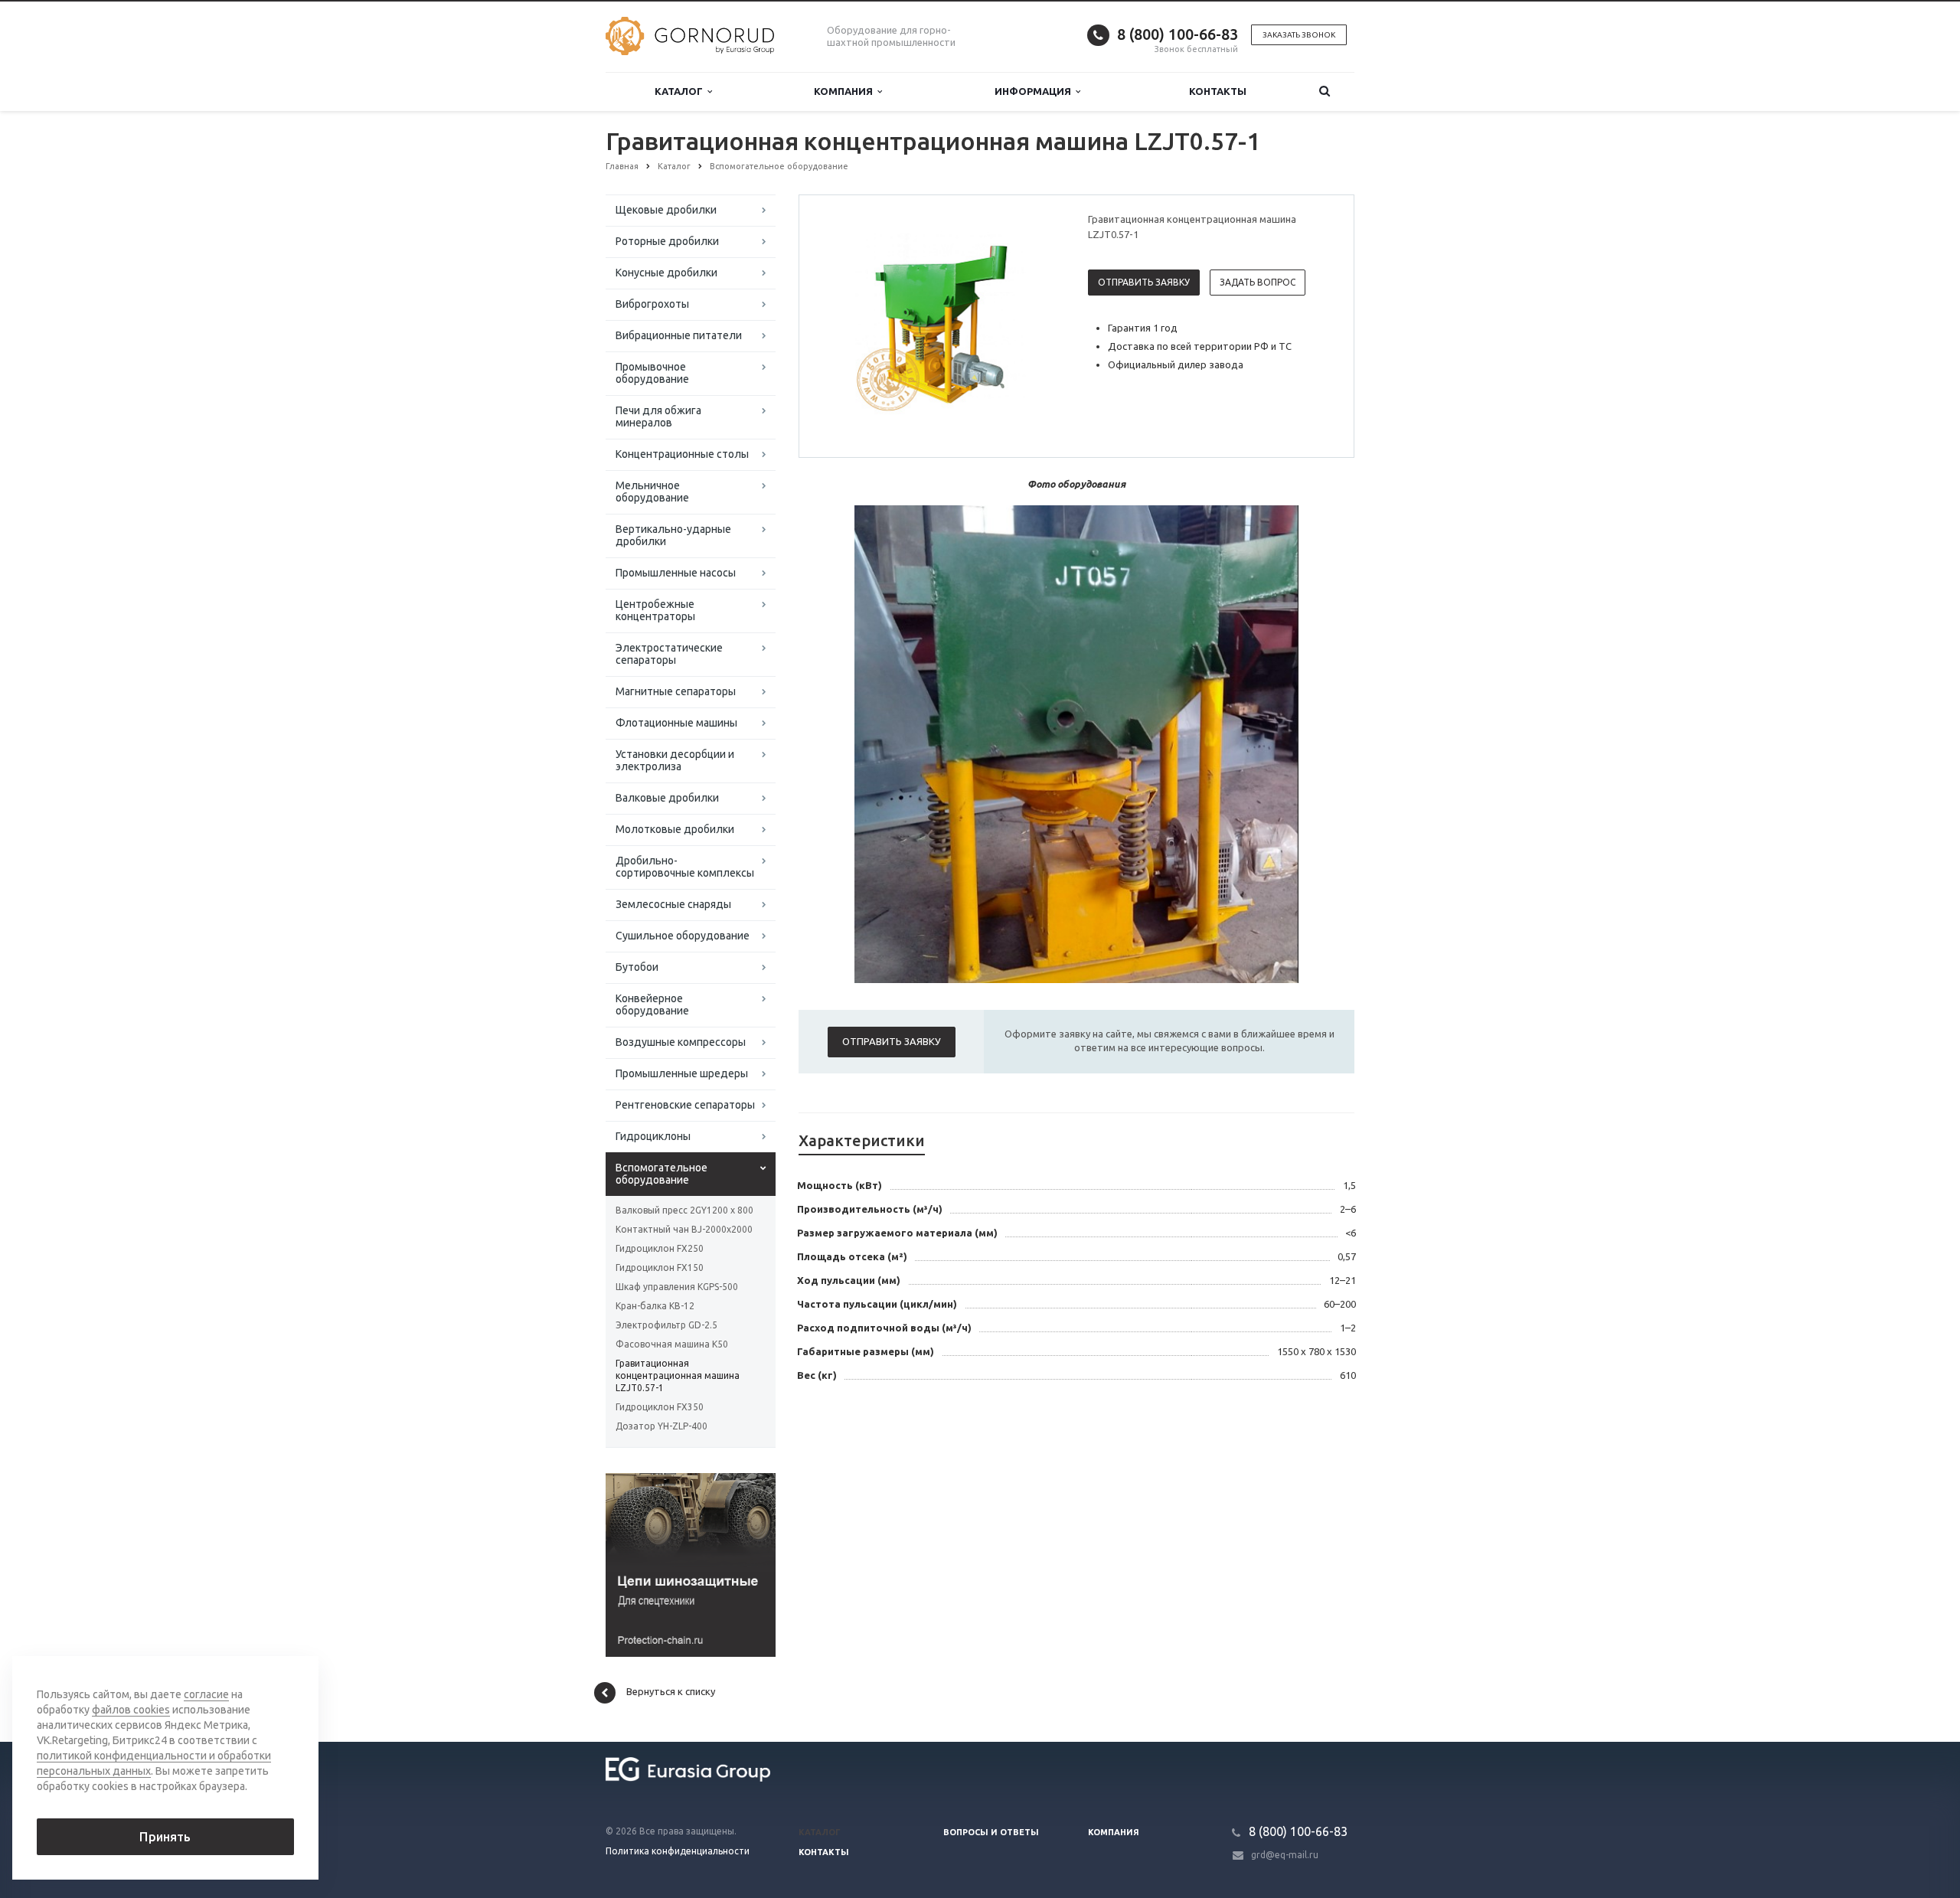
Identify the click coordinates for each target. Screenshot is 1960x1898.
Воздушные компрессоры (681, 1042)
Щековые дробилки (666, 210)
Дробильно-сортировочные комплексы (685, 867)
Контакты (1218, 91)
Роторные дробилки (667, 241)
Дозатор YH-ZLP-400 (661, 1426)
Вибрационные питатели (679, 335)
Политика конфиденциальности (678, 1851)
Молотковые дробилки (675, 829)
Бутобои (637, 967)
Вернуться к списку (671, 1691)
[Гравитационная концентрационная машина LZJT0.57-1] (940, 327)
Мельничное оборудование (652, 492)
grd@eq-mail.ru (1285, 1855)
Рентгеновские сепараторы (685, 1105)
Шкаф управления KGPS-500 (677, 1287)
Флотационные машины (676, 723)
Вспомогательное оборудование (661, 1174)
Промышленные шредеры (682, 1073)
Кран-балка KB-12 (655, 1306)
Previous (843, 325)
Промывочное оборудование (652, 373)
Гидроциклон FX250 (660, 1248)
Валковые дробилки (667, 798)
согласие (206, 1694)
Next (1038, 325)
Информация (1035, 91)
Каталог (681, 91)
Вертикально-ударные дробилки (673, 535)
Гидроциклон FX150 (660, 1268)
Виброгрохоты (652, 304)
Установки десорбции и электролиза (675, 760)
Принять (165, 1837)
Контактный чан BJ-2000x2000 (684, 1229)
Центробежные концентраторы (655, 610)
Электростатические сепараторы (669, 654)
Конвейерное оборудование (652, 1005)
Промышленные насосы (676, 573)
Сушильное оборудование (683, 936)
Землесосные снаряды (673, 904)
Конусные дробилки (666, 273)
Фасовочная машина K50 (672, 1344)
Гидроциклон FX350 (660, 1407)
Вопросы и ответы (991, 1832)
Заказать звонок (1299, 35)
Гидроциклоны (653, 1136)
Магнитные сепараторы (676, 691)
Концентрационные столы (682, 454)
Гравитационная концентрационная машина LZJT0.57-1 (678, 1375)
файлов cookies (131, 1710)
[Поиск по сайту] (1325, 91)
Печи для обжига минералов (658, 417)
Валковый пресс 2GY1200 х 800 (684, 1210)
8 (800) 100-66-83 (1178, 34)
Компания (846, 91)
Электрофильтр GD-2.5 (666, 1325)
